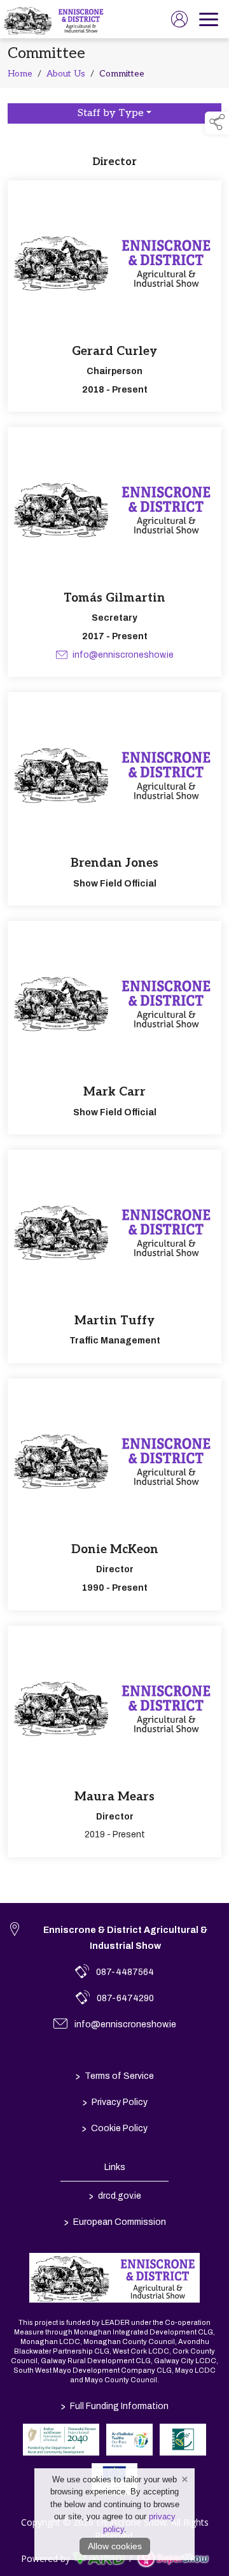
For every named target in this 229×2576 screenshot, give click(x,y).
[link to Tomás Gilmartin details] (114, 552)
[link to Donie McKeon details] (114, 1494)
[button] (217, 123)
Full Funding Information (115, 2406)
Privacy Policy (114, 2102)
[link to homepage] (55, 19)
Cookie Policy (115, 2129)
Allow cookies (115, 2546)
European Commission (114, 2222)
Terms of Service (115, 2076)
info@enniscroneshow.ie (122, 655)
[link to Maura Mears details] (114, 1742)
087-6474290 (125, 1998)
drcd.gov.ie (114, 2196)
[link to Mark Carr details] (114, 1028)
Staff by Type (111, 113)
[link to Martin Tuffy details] (114, 1256)
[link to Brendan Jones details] (114, 799)
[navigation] (209, 19)
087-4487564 (125, 1972)
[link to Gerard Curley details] (114, 296)
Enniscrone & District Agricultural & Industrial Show (125, 1938)
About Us (66, 74)
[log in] (179, 19)
